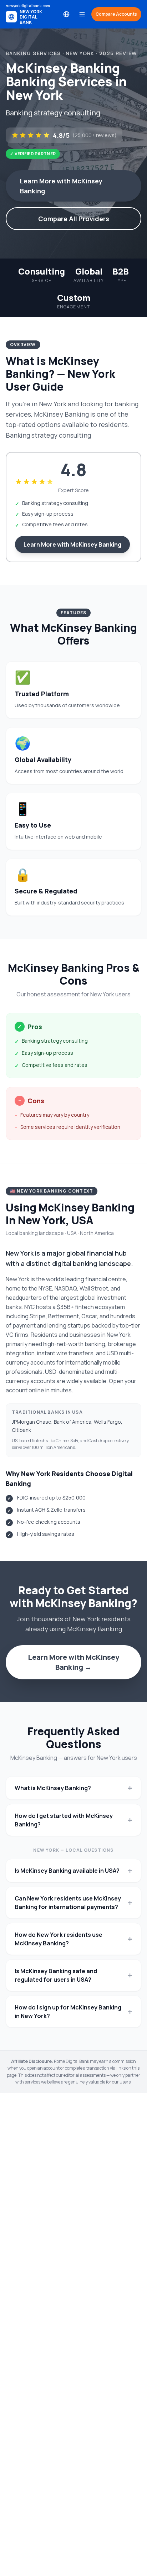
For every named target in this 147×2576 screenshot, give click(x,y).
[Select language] (66, 14)
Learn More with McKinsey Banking (61, 186)
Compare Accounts (116, 14)
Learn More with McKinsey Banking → (73, 1662)
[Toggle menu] (82, 14)
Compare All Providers (74, 219)
